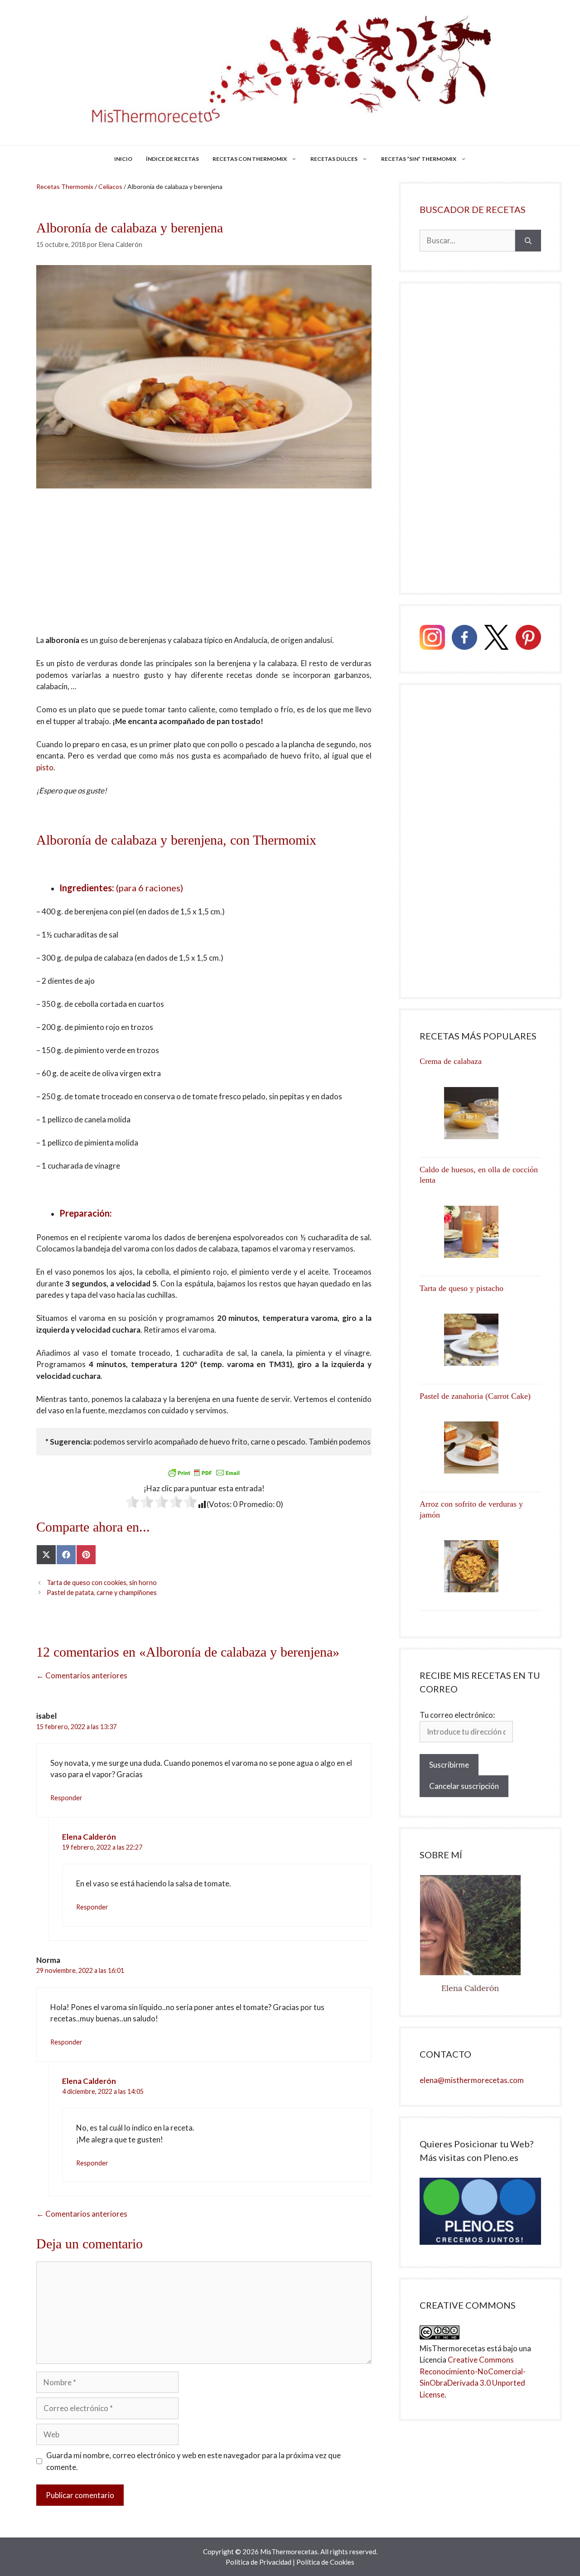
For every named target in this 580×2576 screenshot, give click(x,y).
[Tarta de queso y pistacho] (480, 1340)
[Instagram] (432, 639)
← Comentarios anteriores (82, 1675)
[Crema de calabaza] (480, 1113)
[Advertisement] (204, 567)
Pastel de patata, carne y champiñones (102, 1592)
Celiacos (110, 186)
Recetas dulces (334, 159)
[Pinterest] (528, 639)
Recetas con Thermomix (250, 159)
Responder (66, 1798)
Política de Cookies (325, 2562)
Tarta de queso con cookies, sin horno (102, 1583)
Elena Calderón (89, 1837)
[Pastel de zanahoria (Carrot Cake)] (480, 1447)
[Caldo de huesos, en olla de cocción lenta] (480, 1232)
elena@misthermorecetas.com (472, 2080)
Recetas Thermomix (65, 186)
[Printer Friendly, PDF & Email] (204, 1473)
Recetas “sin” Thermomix (419, 159)
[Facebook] (464, 639)
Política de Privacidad (259, 2562)
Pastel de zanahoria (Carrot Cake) (475, 1396)
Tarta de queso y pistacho (462, 1288)
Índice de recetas (172, 159)
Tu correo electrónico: (457, 1715)
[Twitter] (497, 639)
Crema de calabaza (451, 1061)
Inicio (123, 159)
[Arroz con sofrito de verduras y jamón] (480, 1566)
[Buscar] (528, 241)
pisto (45, 767)
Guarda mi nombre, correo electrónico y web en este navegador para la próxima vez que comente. (193, 2461)
